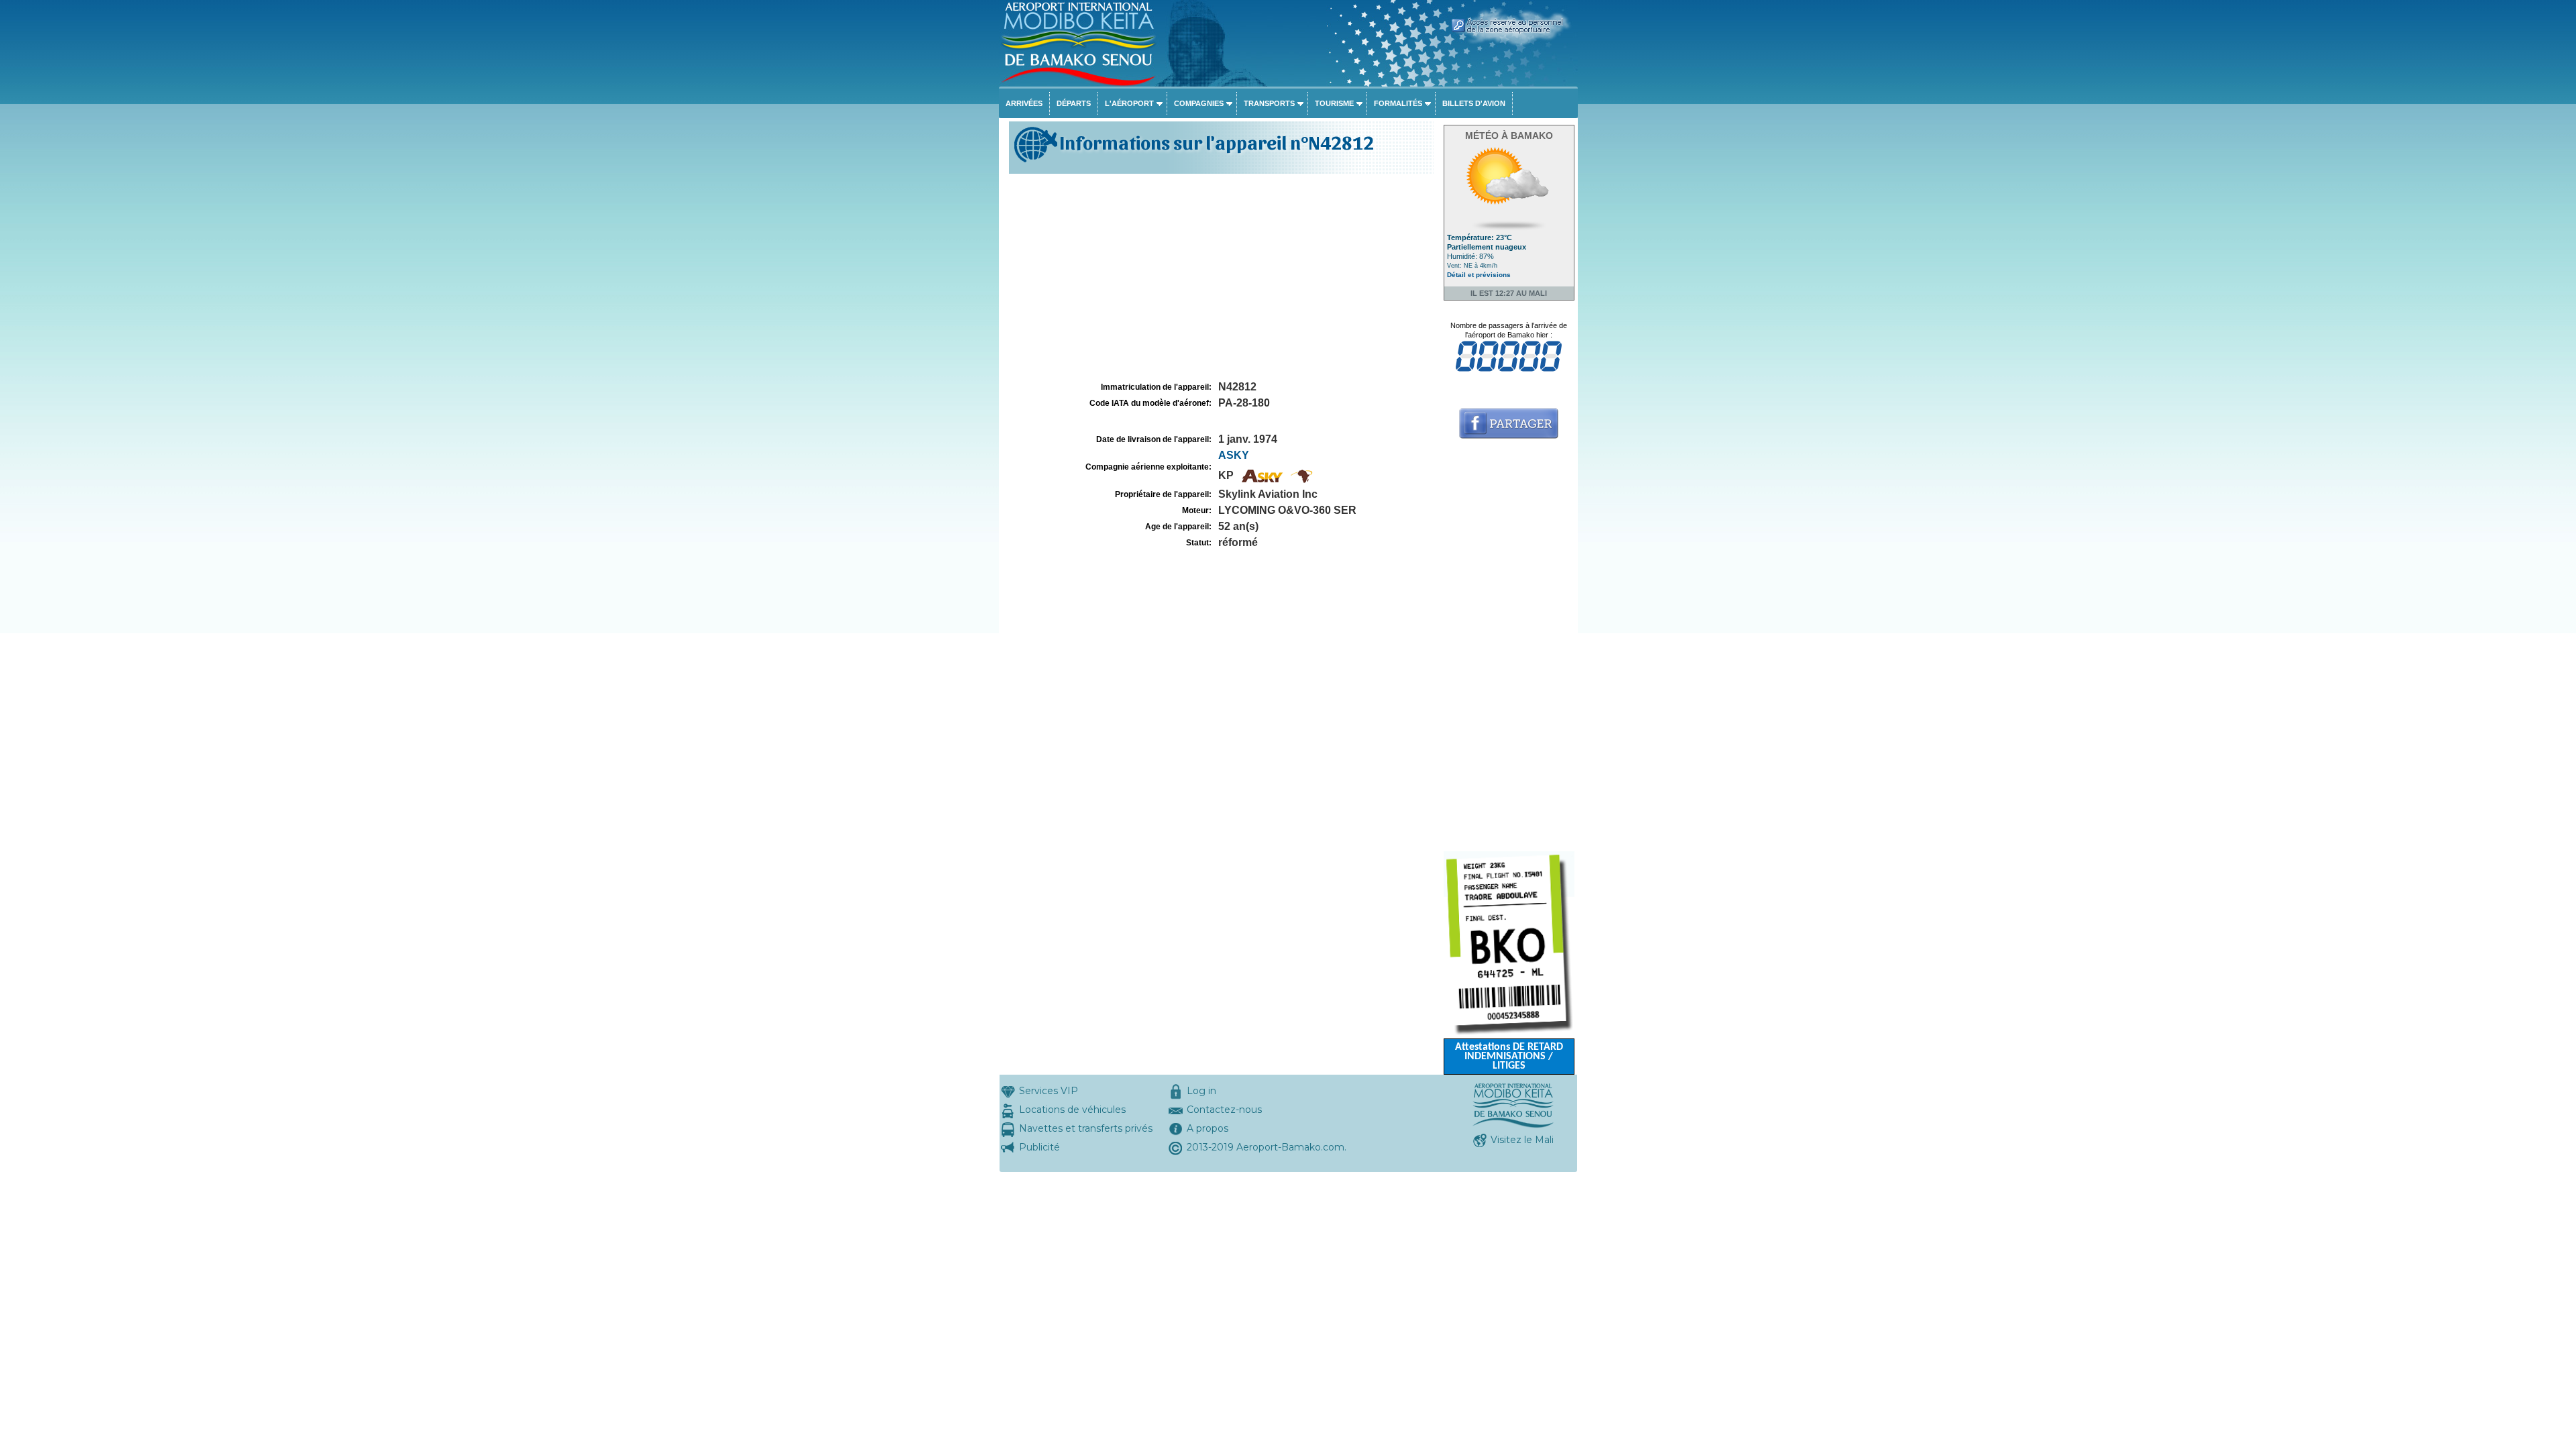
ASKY (1234, 455)
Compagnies (1199, 103)
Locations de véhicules (1072, 1110)
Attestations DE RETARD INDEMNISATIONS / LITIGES (1509, 1057)
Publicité (1039, 1147)
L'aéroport (1129, 103)
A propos (1207, 1128)
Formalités (1398, 103)
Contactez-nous (1224, 1110)
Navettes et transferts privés (1086, 1128)
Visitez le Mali (1522, 1140)
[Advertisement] (1220, 278)
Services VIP (1049, 1091)
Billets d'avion (1474, 103)
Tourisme (1334, 103)
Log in (1201, 1091)
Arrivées (1024, 103)
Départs (1074, 103)
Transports (1269, 103)
